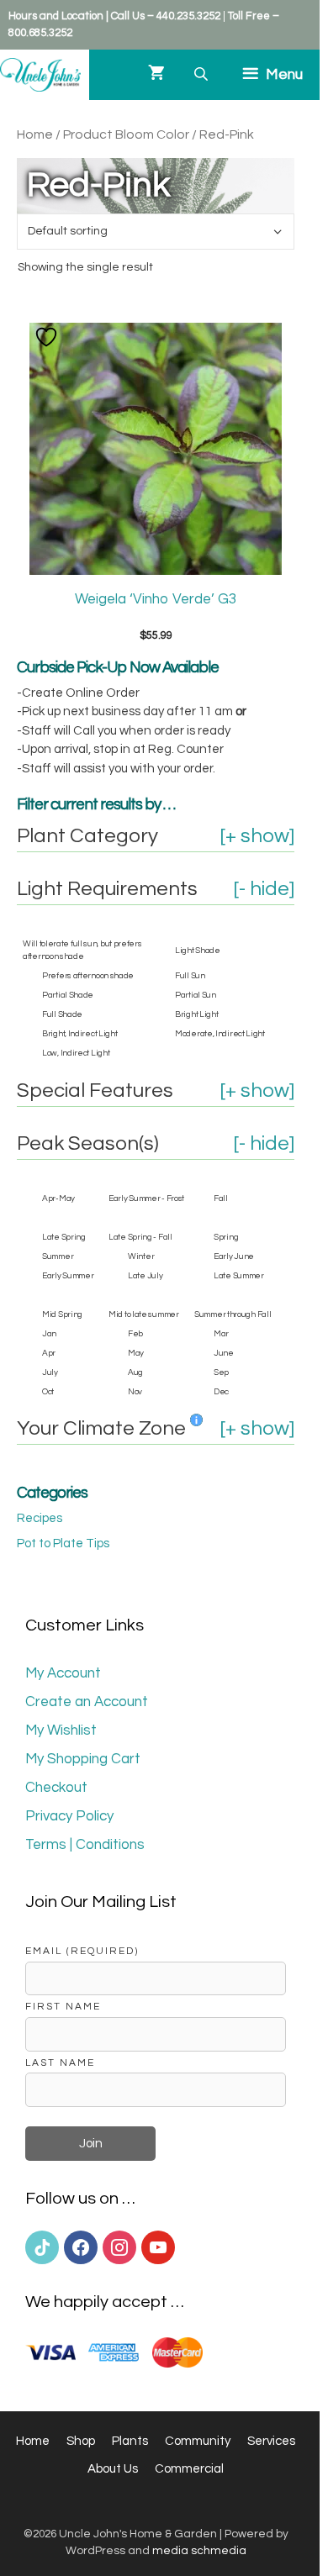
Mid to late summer (144, 1314)
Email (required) (82, 1951)
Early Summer (68, 1276)
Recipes (40, 1518)
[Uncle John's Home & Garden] (40, 75)
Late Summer (239, 1276)
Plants (130, 2441)
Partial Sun (196, 995)
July (50, 1372)
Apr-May (58, 1198)
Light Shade (198, 951)
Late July (145, 1276)
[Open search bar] (203, 74)
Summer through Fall (233, 1314)
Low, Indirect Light (76, 1053)
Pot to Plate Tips (63, 1543)
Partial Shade (68, 995)
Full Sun (190, 976)
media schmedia (199, 2551)
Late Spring (64, 1237)
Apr (49, 1353)
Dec (221, 1392)
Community (198, 2441)
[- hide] (264, 889)
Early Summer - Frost (146, 1198)
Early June (234, 1256)
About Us (113, 2469)
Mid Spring (62, 1314)
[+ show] (257, 836)
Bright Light (196, 1014)
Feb (135, 1334)
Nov (135, 1392)
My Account (63, 1673)
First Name (63, 2006)
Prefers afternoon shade (88, 976)
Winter (141, 1256)
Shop (81, 2441)
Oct (48, 1392)
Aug (135, 1372)
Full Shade (62, 1014)
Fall (221, 1198)
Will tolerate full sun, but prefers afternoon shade (82, 950)
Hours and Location (56, 16)
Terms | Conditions (85, 1845)
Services (271, 2441)
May (136, 1353)
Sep (221, 1372)
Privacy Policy (69, 1816)
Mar (221, 1334)
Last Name (60, 2062)
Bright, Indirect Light (79, 1034)
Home (35, 134)
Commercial (189, 2469)
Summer (58, 1256)
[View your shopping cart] (156, 75)
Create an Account (87, 1702)
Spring (226, 1237)
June (224, 1353)
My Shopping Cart (83, 1759)
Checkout (56, 1788)
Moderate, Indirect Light (220, 1034)
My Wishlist (61, 1731)
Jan (49, 1334)
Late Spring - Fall (140, 1237)
